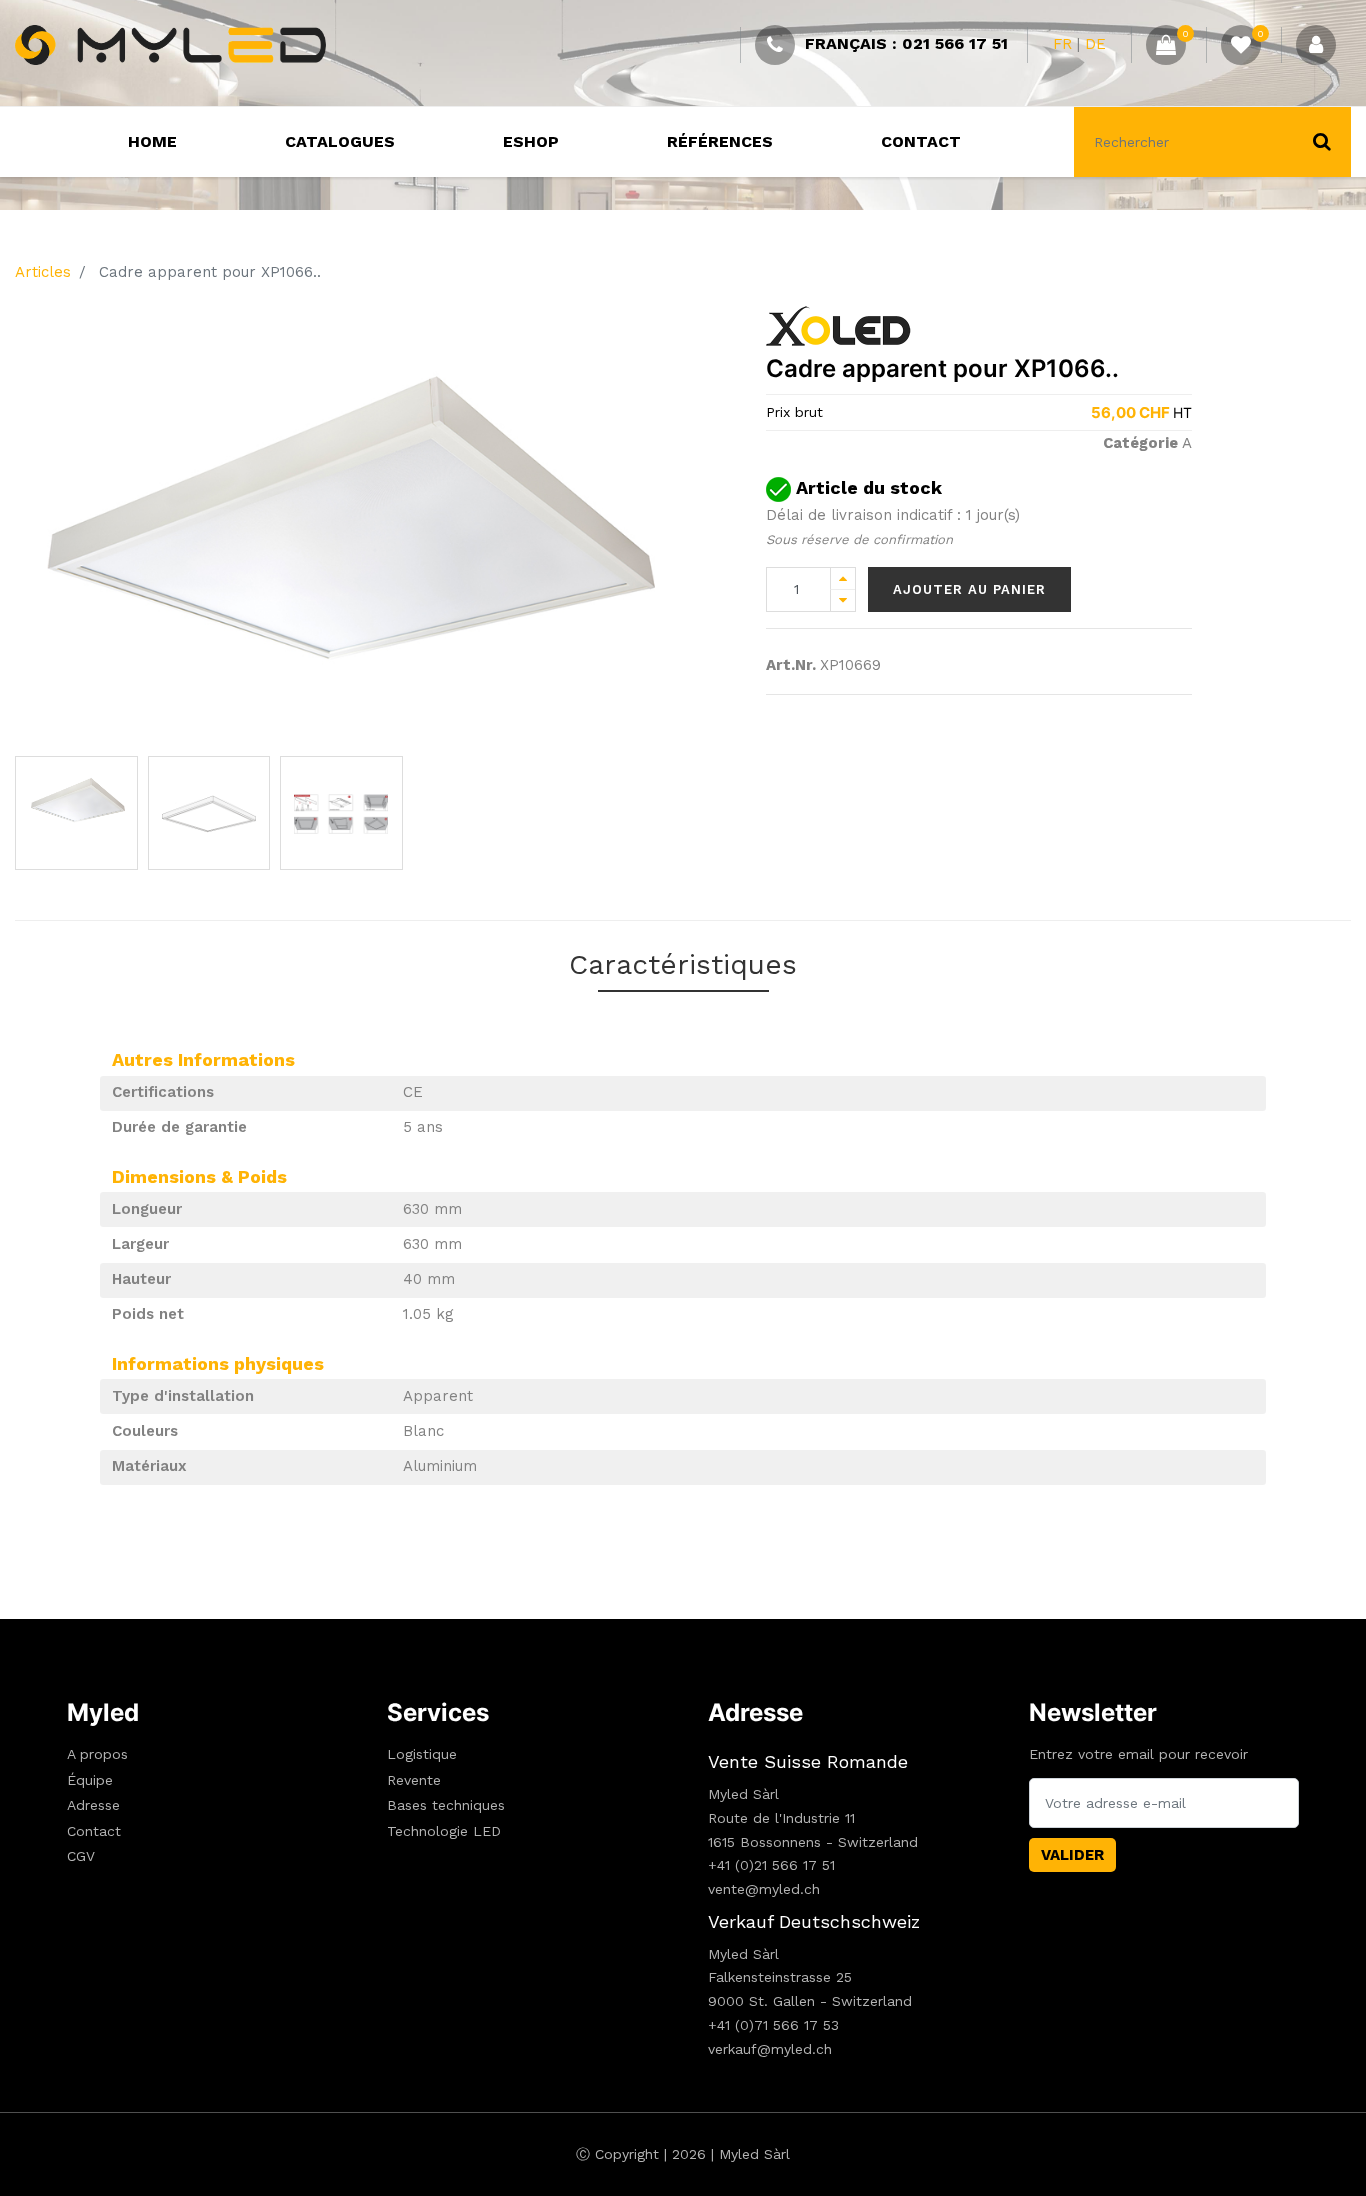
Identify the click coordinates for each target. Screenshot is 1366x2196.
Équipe (90, 1780)
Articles (43, 272)
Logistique (422, 1754)
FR (1062, 44)
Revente (414, 1780)
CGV (81, 1856)
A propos (97, 1754)
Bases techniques (446, 1805)
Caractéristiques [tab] (683, 964)
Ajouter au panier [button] (969, 589)
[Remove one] (843, 600)
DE (1095, 44)
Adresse (93, 1805)
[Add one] (843, 578)
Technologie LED (444, 1831)
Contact (94, 1831)
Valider (1072, 1855)
